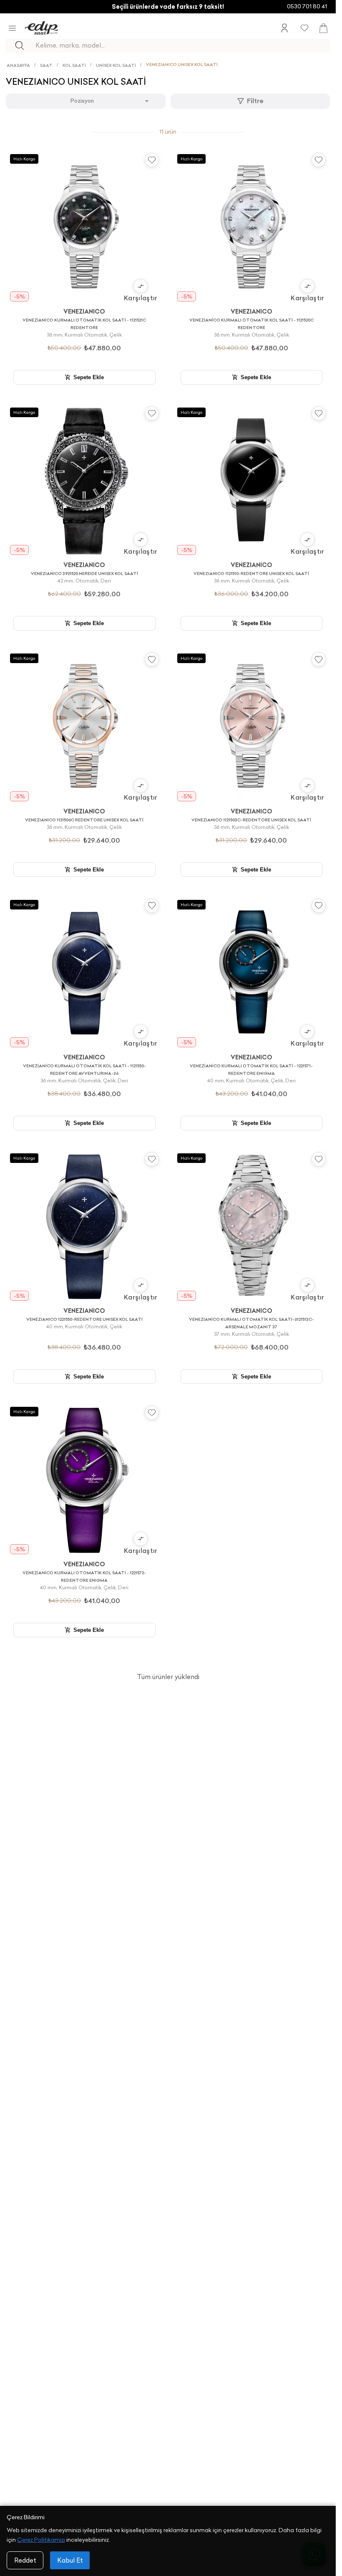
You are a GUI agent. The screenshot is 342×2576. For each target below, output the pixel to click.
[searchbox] (182, 46)
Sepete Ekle (89, 377)
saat (46, 65)
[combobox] (85, 101)
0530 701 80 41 (307, 6)
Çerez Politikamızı (41, 2540)
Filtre (255, 101)
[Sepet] (323, 28)
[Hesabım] (284, 28)
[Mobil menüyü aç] (12, 28)
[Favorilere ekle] (152, 160)
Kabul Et (70, 2560)
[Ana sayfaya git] (41, 28)
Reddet (25, 2560)
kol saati (74, 65)
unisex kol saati (116, 65)
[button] (141, 290)
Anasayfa (18, 65)
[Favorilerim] (304, 28)
